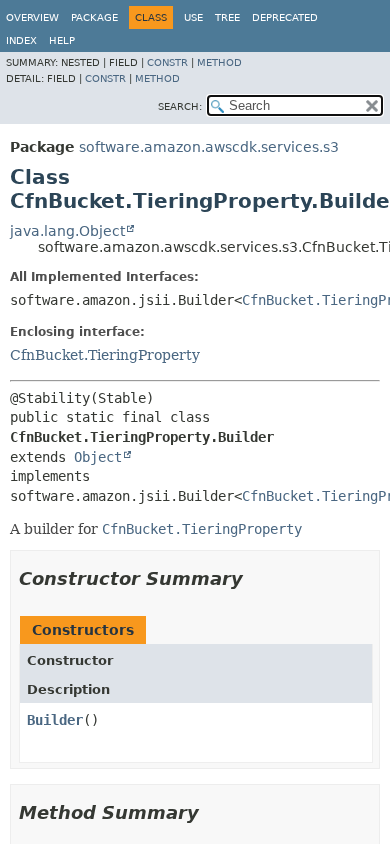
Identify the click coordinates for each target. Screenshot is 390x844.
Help (62, 40)
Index (21, 40)
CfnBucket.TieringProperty (105, 355)
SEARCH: (180, 106)
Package (94, 17)
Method (219, 62)
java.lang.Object (67, 231)
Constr (167, 62)
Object (98, 457)
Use (193, 17)
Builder (55, 720)
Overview (32, 17)
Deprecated (285, 17)
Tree (227, 17)
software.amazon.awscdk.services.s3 (209, 147)
